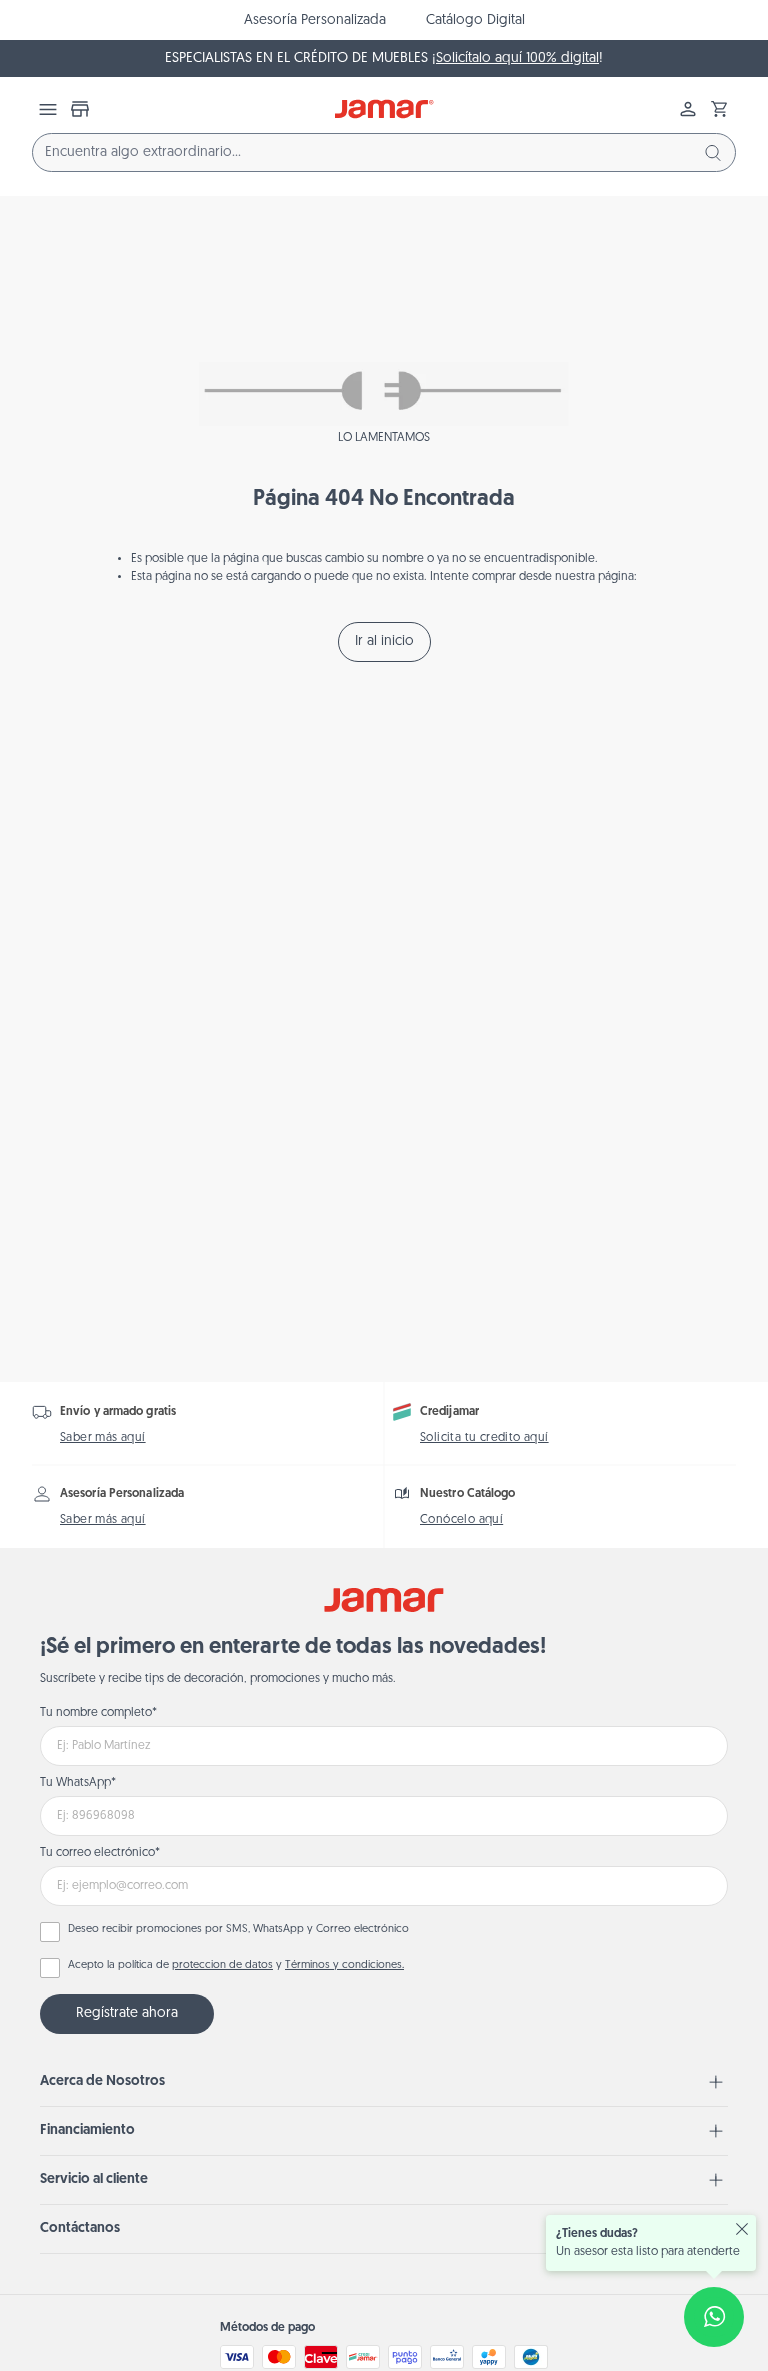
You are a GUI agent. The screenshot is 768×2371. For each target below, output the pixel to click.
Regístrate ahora (127, 2013)
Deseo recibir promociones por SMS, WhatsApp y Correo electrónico (238, 1929)
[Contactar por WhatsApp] (714, 2317)
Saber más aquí (103, 1438)
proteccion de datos (222, 1965)
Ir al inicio (384, 641)
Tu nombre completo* (98, 1713)
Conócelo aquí (461, 1520)
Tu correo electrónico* (100, 1853)
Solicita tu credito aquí (484, 1438)
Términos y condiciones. (344, 1965)
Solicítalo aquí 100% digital (517, 58)
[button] (720, 109)
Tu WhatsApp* (78, 1783)
